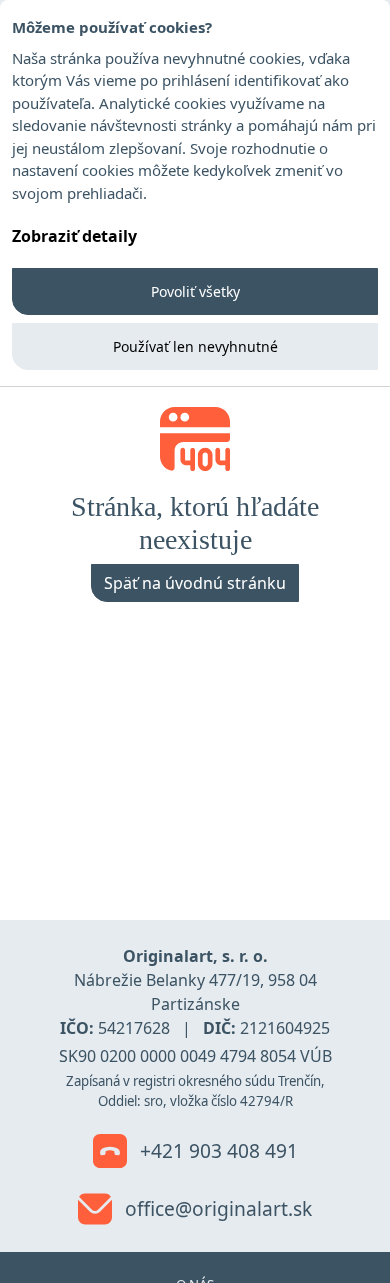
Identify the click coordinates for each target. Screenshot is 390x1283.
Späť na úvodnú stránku (195, 583)
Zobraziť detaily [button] (74, 236)
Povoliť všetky (195, 291)
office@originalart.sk (216, 1208)
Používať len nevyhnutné (195, 346)
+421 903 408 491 (216, 1150)
